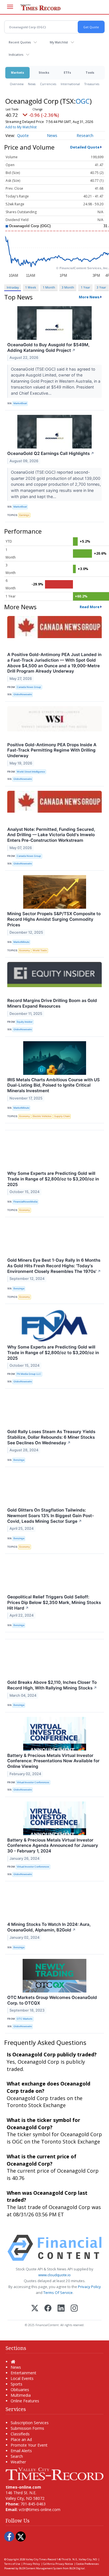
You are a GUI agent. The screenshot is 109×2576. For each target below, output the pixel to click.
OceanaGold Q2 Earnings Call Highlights (51, 453)
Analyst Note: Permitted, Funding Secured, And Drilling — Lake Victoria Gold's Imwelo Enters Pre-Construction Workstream (51, 835)
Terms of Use (12, 2564)
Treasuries (92, 84)
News (32, 84)
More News (89, 297)
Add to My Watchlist (21, 127)
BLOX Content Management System (41, 2568)
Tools (90, 72)
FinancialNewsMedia (25, 1202)
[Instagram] (74, 2309)
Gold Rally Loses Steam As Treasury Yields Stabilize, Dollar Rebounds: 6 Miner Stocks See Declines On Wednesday (51, 1437)
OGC (83, 101)
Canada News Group (29, 687)
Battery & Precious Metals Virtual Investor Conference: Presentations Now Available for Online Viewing (53, 1761)
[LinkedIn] (61, 2309)
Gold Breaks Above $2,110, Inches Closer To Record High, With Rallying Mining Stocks (52, 1685)
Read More (90, 607)
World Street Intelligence (31, 772)
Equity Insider (25, 1022)
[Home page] (54, 2473)
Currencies (48, 84)
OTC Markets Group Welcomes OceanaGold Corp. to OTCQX (52, 2000)
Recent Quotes (20, 42)
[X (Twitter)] (35, 2309)
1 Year (86, 287)
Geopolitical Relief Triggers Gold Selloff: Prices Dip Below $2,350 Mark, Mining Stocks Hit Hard (54, 1602)
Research (85, 135)
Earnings (24, 515)
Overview (17, 84)
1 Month (49, 287)
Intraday (13, 287)
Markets (17, 72)
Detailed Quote (85, 147)
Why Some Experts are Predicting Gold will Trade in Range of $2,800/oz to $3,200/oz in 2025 (53, 1179)
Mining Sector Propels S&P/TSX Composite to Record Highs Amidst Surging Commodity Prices (54, 919)
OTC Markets (25, 2019)
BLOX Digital (77, 2568)
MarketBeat (20, 403)
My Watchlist (59, 42)
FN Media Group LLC (29, 1374)
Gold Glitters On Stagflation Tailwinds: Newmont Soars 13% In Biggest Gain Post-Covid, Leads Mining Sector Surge (51, 1516)
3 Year (101, 287)
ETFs (67, 72)
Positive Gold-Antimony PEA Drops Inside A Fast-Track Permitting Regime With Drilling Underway (52, 750)
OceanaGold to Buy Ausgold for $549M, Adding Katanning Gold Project (48, 347)
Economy (25, 950)
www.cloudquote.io (54, 2275)
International (70, 84)
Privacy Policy (89, 2287)
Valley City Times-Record (41, 2559)
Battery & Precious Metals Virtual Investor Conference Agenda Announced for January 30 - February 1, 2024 (53, 1846)
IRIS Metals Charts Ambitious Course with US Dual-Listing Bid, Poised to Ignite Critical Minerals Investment (54, 1085)
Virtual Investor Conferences (33, 1782)
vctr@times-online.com (40, 2509)
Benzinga (19, 1288)
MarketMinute (21, 942)
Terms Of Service (58, 2293)
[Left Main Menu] (10, 7)
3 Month (68, 287)
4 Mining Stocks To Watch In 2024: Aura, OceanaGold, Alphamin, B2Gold (49, 1927)
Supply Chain (62, 1116)
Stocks (44, 72)
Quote (23, 135)
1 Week (31, 287)
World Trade (40, 950)
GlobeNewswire (23, 694)
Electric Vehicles (42, 1116)
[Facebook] (48, 2309)
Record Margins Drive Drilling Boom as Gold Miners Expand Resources (52, 1003)
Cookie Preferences (87, 2564)
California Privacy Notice (58, 2564)
